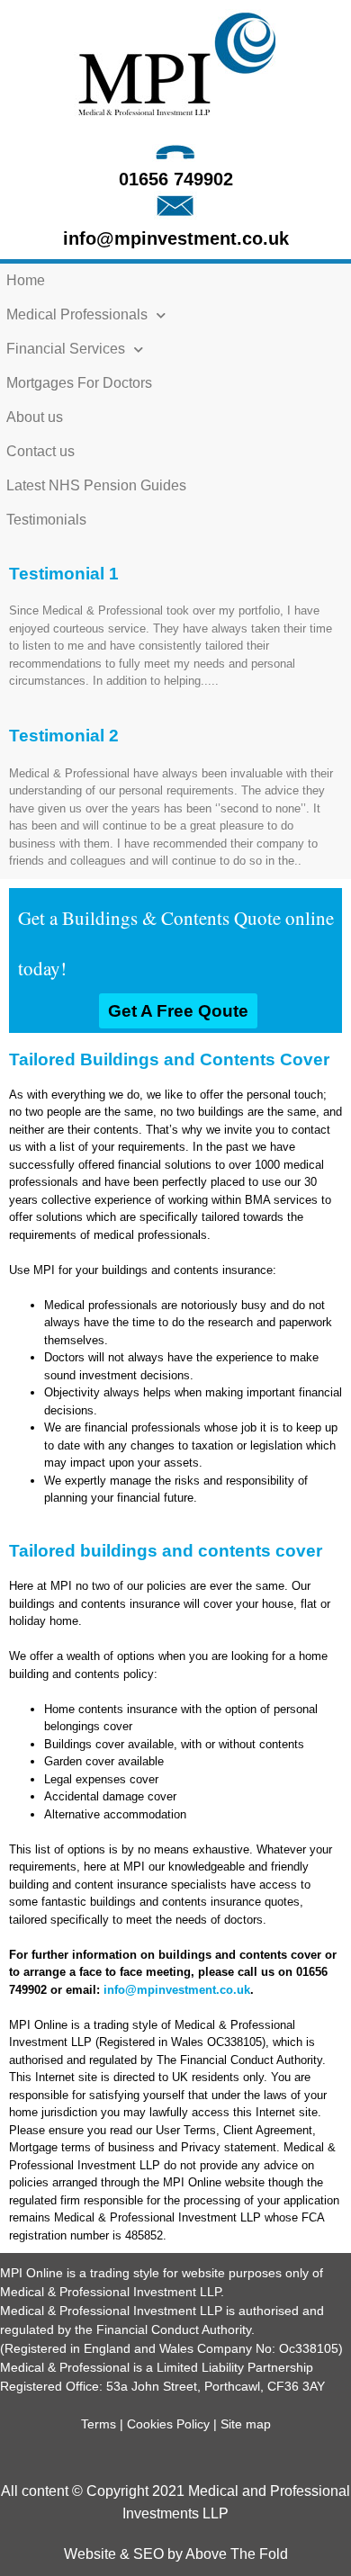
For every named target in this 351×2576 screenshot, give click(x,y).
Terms (99, 2424)
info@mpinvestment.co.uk (176, 238)
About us (35, 417)
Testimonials (46, 520)
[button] (178, 1011)
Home (26, 280)
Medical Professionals (77, 314)
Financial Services (66, 349)
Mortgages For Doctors (79, 383)
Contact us (40, 451)
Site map (246, 2424)
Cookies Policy (168, 2424)
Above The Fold (237, 2554)
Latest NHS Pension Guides (96, 485)
